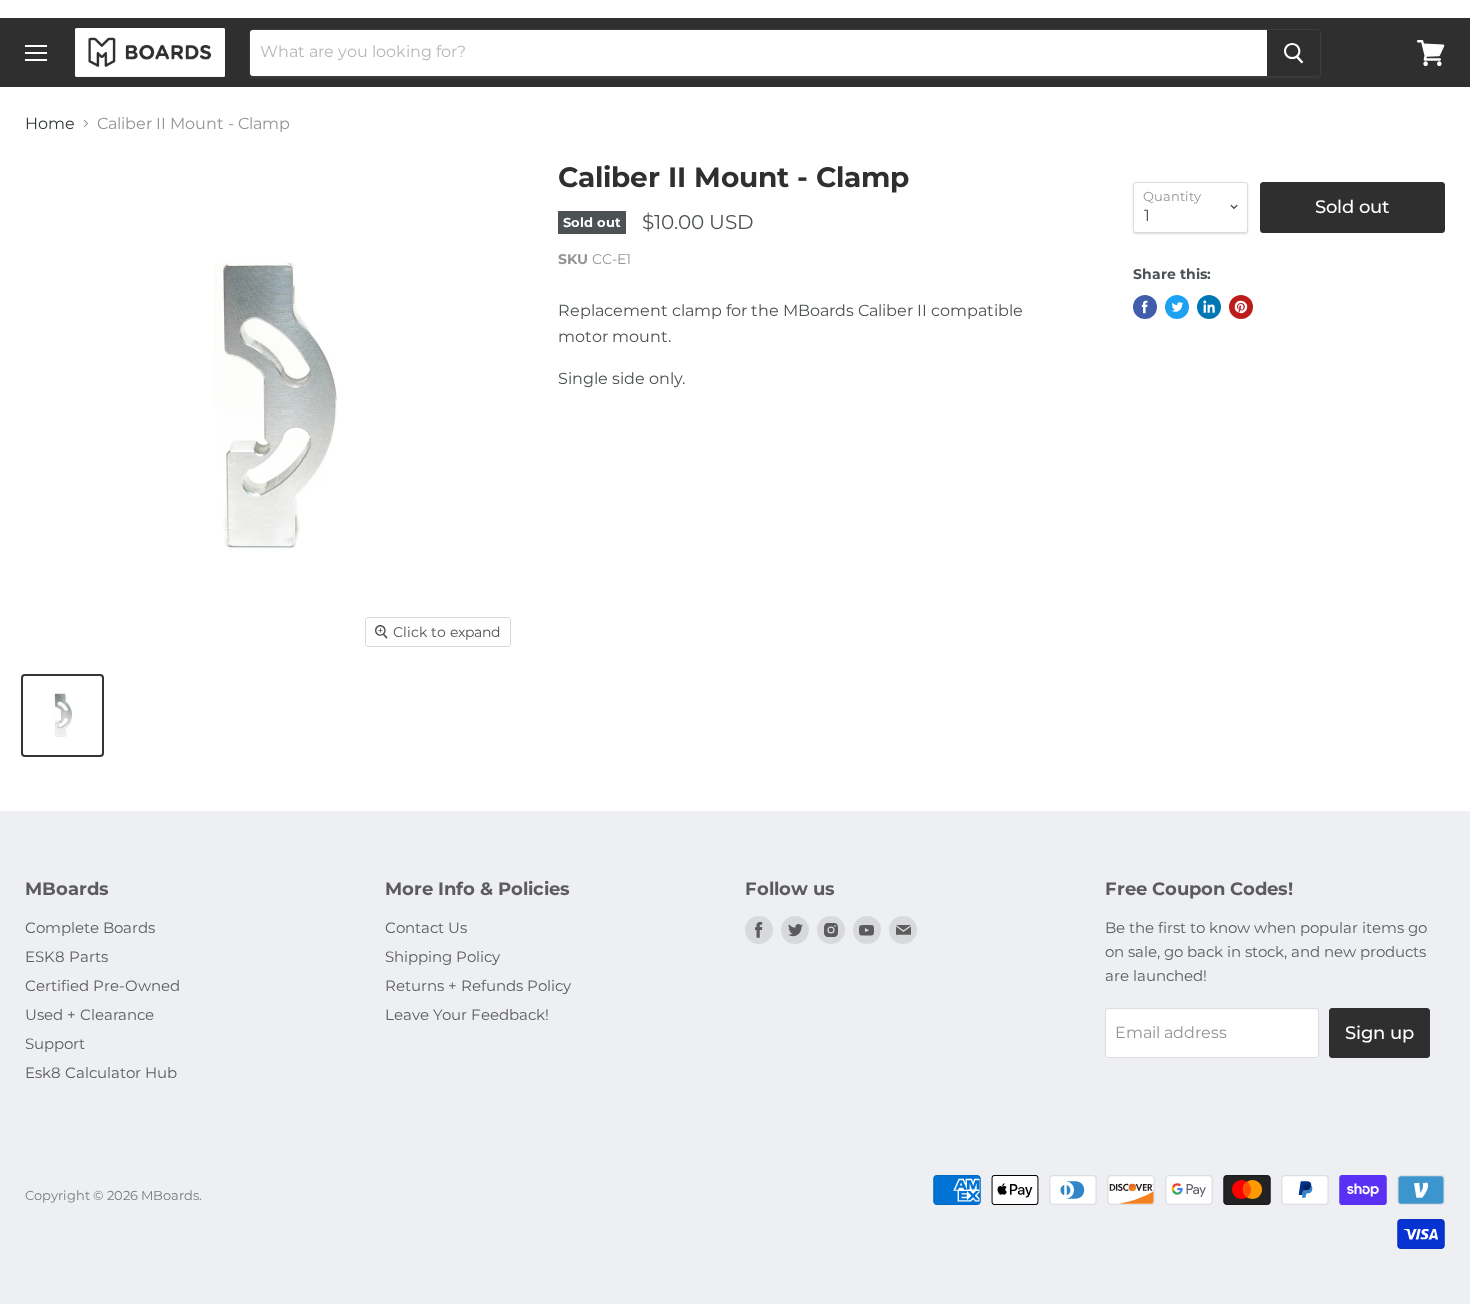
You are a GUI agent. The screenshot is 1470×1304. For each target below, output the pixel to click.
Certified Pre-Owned (102, 985)
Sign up (1379, 1033)
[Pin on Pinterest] (1241, 307)
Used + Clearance (89, 1014)
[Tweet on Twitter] (1177, 307)
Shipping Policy (442, 956)
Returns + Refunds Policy (478, 985)
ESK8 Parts (66, 956)
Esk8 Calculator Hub (101, 1072)
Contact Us (426, 927)
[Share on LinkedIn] (1209, 307)
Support (55, 1043)
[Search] (1293, 53)
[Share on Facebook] (1145, 307)
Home (50, 124)
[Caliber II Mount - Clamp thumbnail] (62, 715)
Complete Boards (90, 927)
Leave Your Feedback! (467, 1014)
